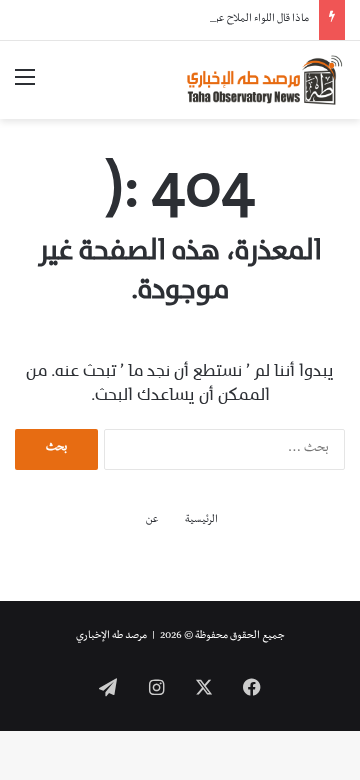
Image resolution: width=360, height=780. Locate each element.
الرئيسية (201, 520)
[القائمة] (25, 87)
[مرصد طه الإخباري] (265, 80)
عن (152, 520)
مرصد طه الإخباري (111, 636)
